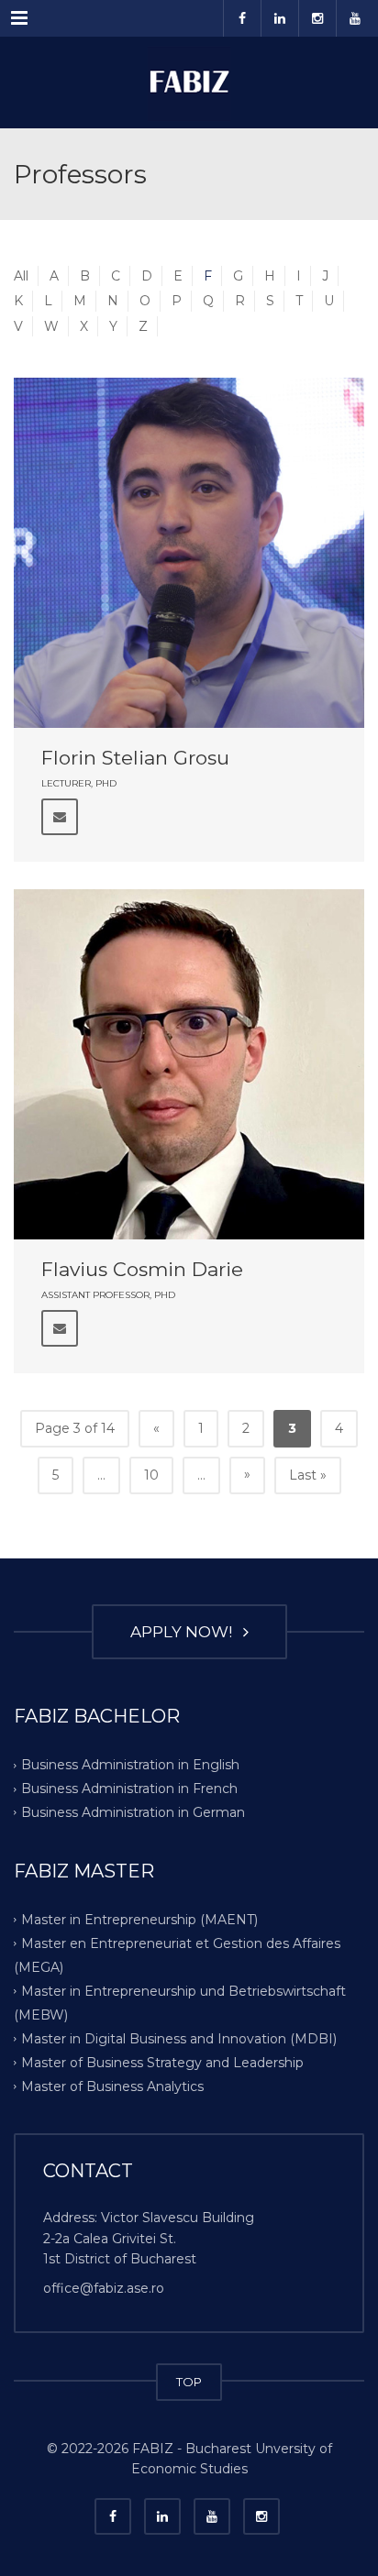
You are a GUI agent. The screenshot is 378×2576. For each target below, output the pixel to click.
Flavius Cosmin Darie (142, 1269)
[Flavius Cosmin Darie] (189, 1064)
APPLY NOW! (185, 1632)
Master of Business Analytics (112, 2086)
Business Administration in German (133, 1812)
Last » (308, 1475)
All (21, 276)
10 (151, 1475)
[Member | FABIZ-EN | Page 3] (189, 83)
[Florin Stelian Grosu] (189, 553)
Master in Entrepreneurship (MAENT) (139, 1920)
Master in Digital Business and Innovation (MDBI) (179, 2038)
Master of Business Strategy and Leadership (162, 2062)
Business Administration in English (130, 1765)
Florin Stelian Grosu (135, 758)
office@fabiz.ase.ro (104, 2288)
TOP (189, 2382)
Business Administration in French (129, 1789)
